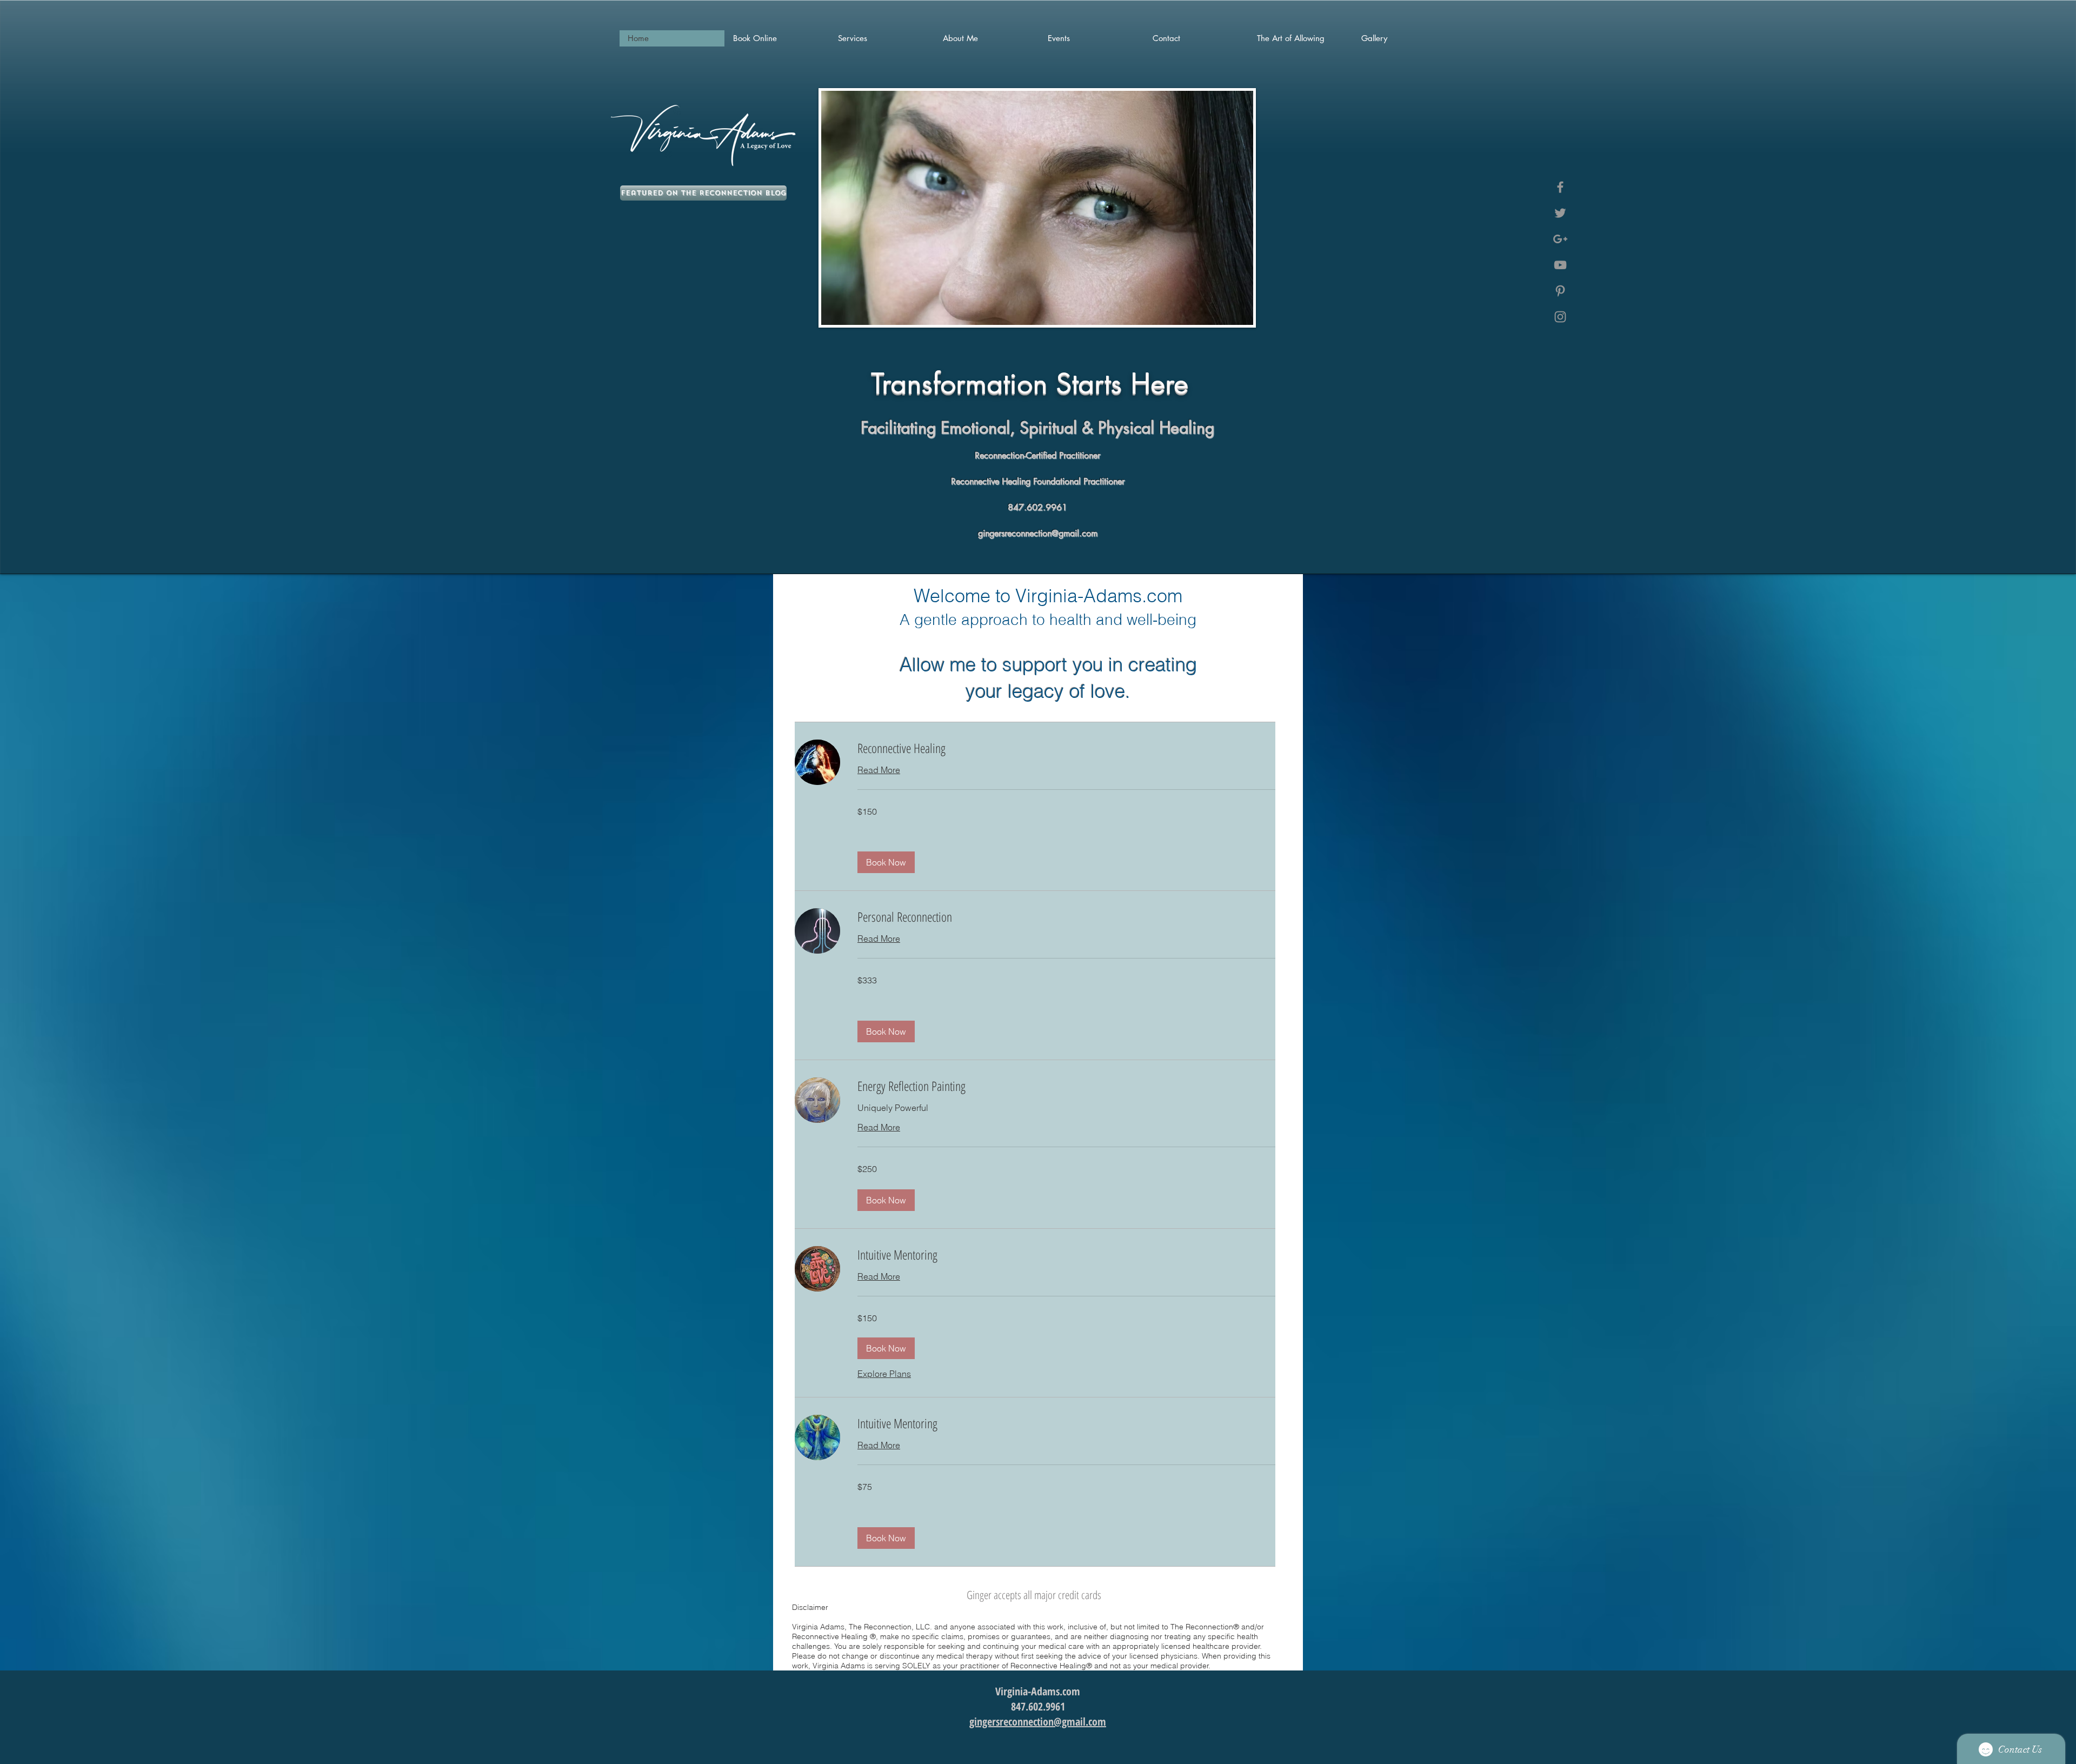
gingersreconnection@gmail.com (1038, 533)
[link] (1066, 748)
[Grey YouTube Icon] (1560, 265)
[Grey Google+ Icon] (1560, 239)
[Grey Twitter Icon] (1560, 213)
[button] (886, 862)
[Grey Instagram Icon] (1560, 317)
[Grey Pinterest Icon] (1560, 291)
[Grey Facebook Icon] (1560, 187)
